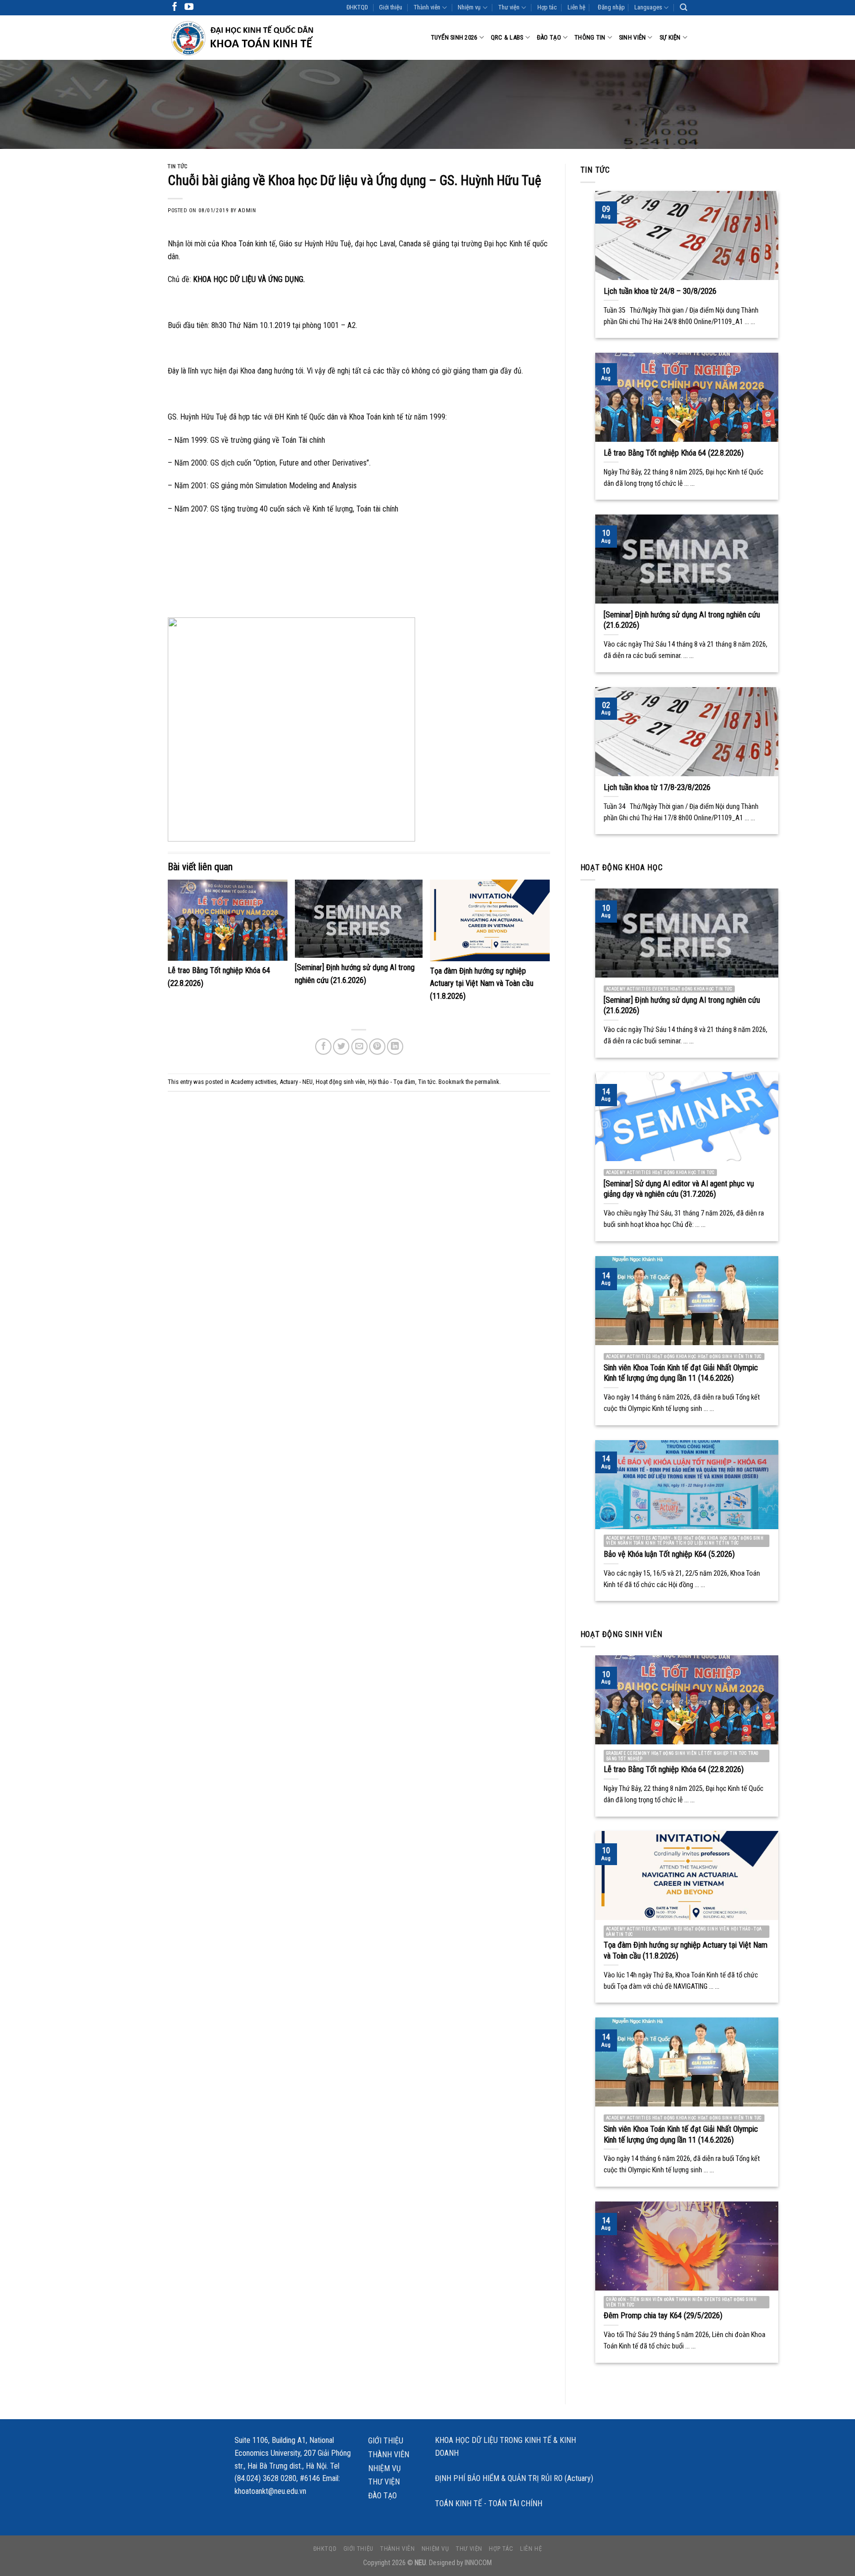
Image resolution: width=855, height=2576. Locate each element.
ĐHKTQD (357, 7)
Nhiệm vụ (469, 7)
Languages (648, 7)
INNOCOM (478, 2563)
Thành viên (427, 7)
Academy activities (254, 1082)
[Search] (684, 7)
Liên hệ (576, 7)
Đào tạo (549, 37)
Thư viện (509, 7)
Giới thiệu (391, 7)
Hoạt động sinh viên (340, 1082)
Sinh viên (632, 37)
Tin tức (178, 166)
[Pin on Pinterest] (377, 1047)
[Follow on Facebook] (175, 7)
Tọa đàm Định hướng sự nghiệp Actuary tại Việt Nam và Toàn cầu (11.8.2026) (482, 984)
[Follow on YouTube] (189, 7)
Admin (247, 211)
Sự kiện (670, 37)
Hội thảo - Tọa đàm (392, 1082)
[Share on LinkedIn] (395, 1047)
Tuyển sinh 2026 (454, 37)
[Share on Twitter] (341, 1047)
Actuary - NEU (296, 1082)
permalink (487, 1082)
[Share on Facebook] (323, 1047)
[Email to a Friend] (359, 1047)
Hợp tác (547, 7)
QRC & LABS (507, 37)
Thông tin (590, 37)
